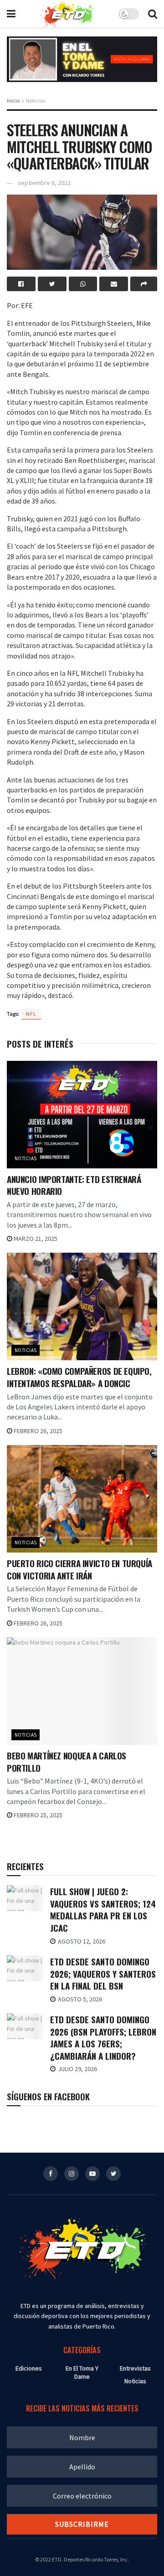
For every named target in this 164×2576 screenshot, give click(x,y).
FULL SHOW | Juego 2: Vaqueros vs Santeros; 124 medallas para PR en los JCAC (103, 1909)
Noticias (36, 100)
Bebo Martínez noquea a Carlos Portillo (67, 1761)
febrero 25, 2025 (37, 1815)
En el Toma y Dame (82, 2372)
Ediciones (29, 2368)
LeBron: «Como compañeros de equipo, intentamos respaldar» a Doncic (79, 1377)
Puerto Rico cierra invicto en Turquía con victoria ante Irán (79, 1569)
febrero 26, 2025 (37, 1431)
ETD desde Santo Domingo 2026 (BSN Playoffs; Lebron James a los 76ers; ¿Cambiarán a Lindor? (103, 2037)
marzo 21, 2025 (35, 1239)
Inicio (13, 100)
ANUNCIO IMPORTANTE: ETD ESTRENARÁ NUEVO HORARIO (74, 1185)
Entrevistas (135, 2368)
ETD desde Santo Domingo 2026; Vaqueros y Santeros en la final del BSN (103, 1973)
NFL (31, 1014)
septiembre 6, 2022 (44, 183)
